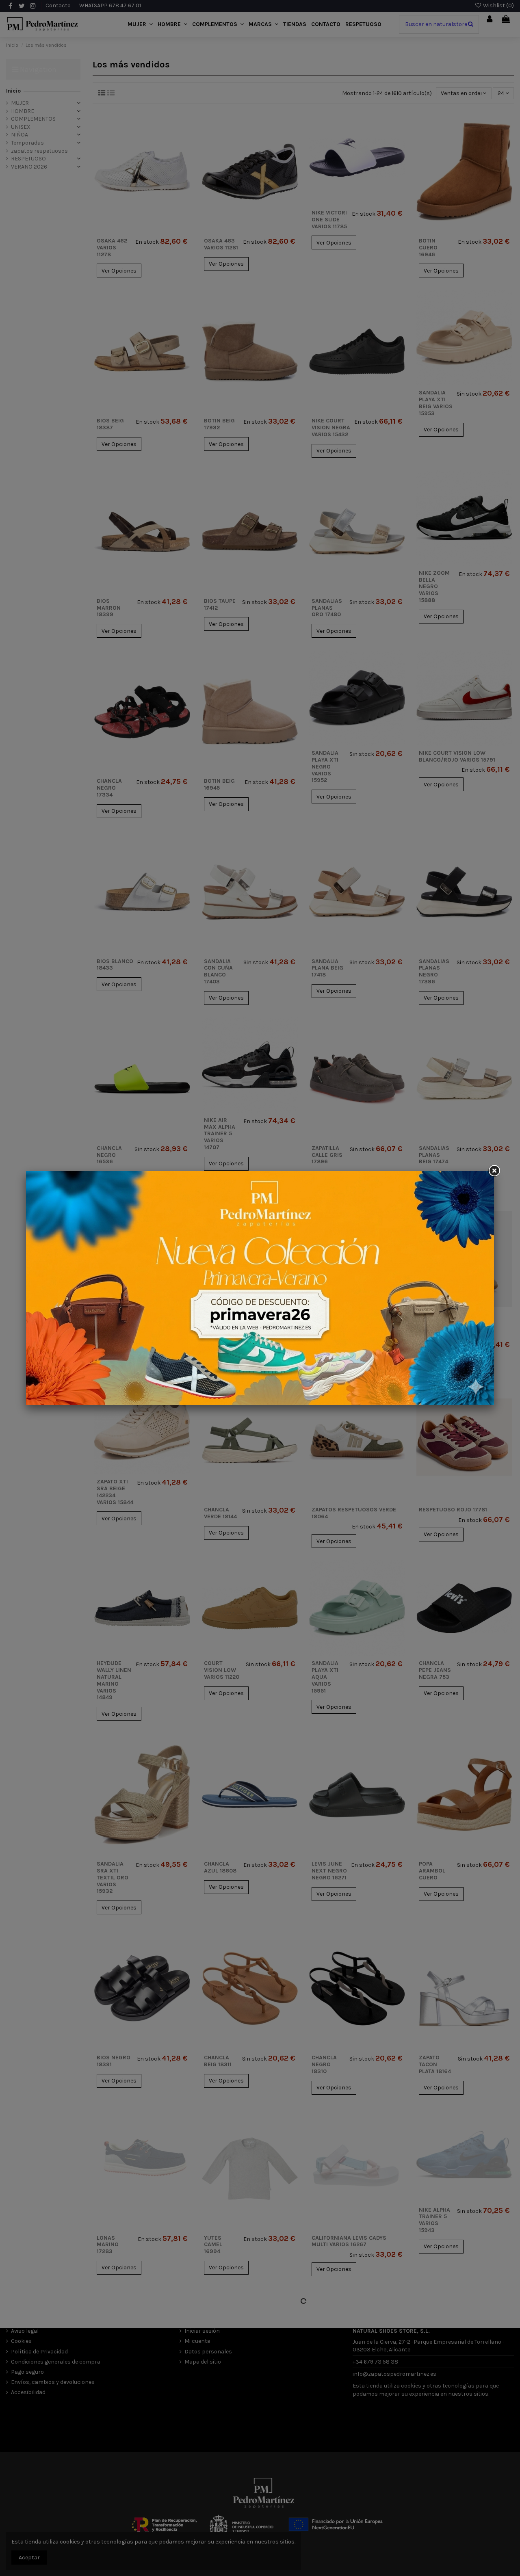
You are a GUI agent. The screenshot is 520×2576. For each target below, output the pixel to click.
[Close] (494, 1171)
